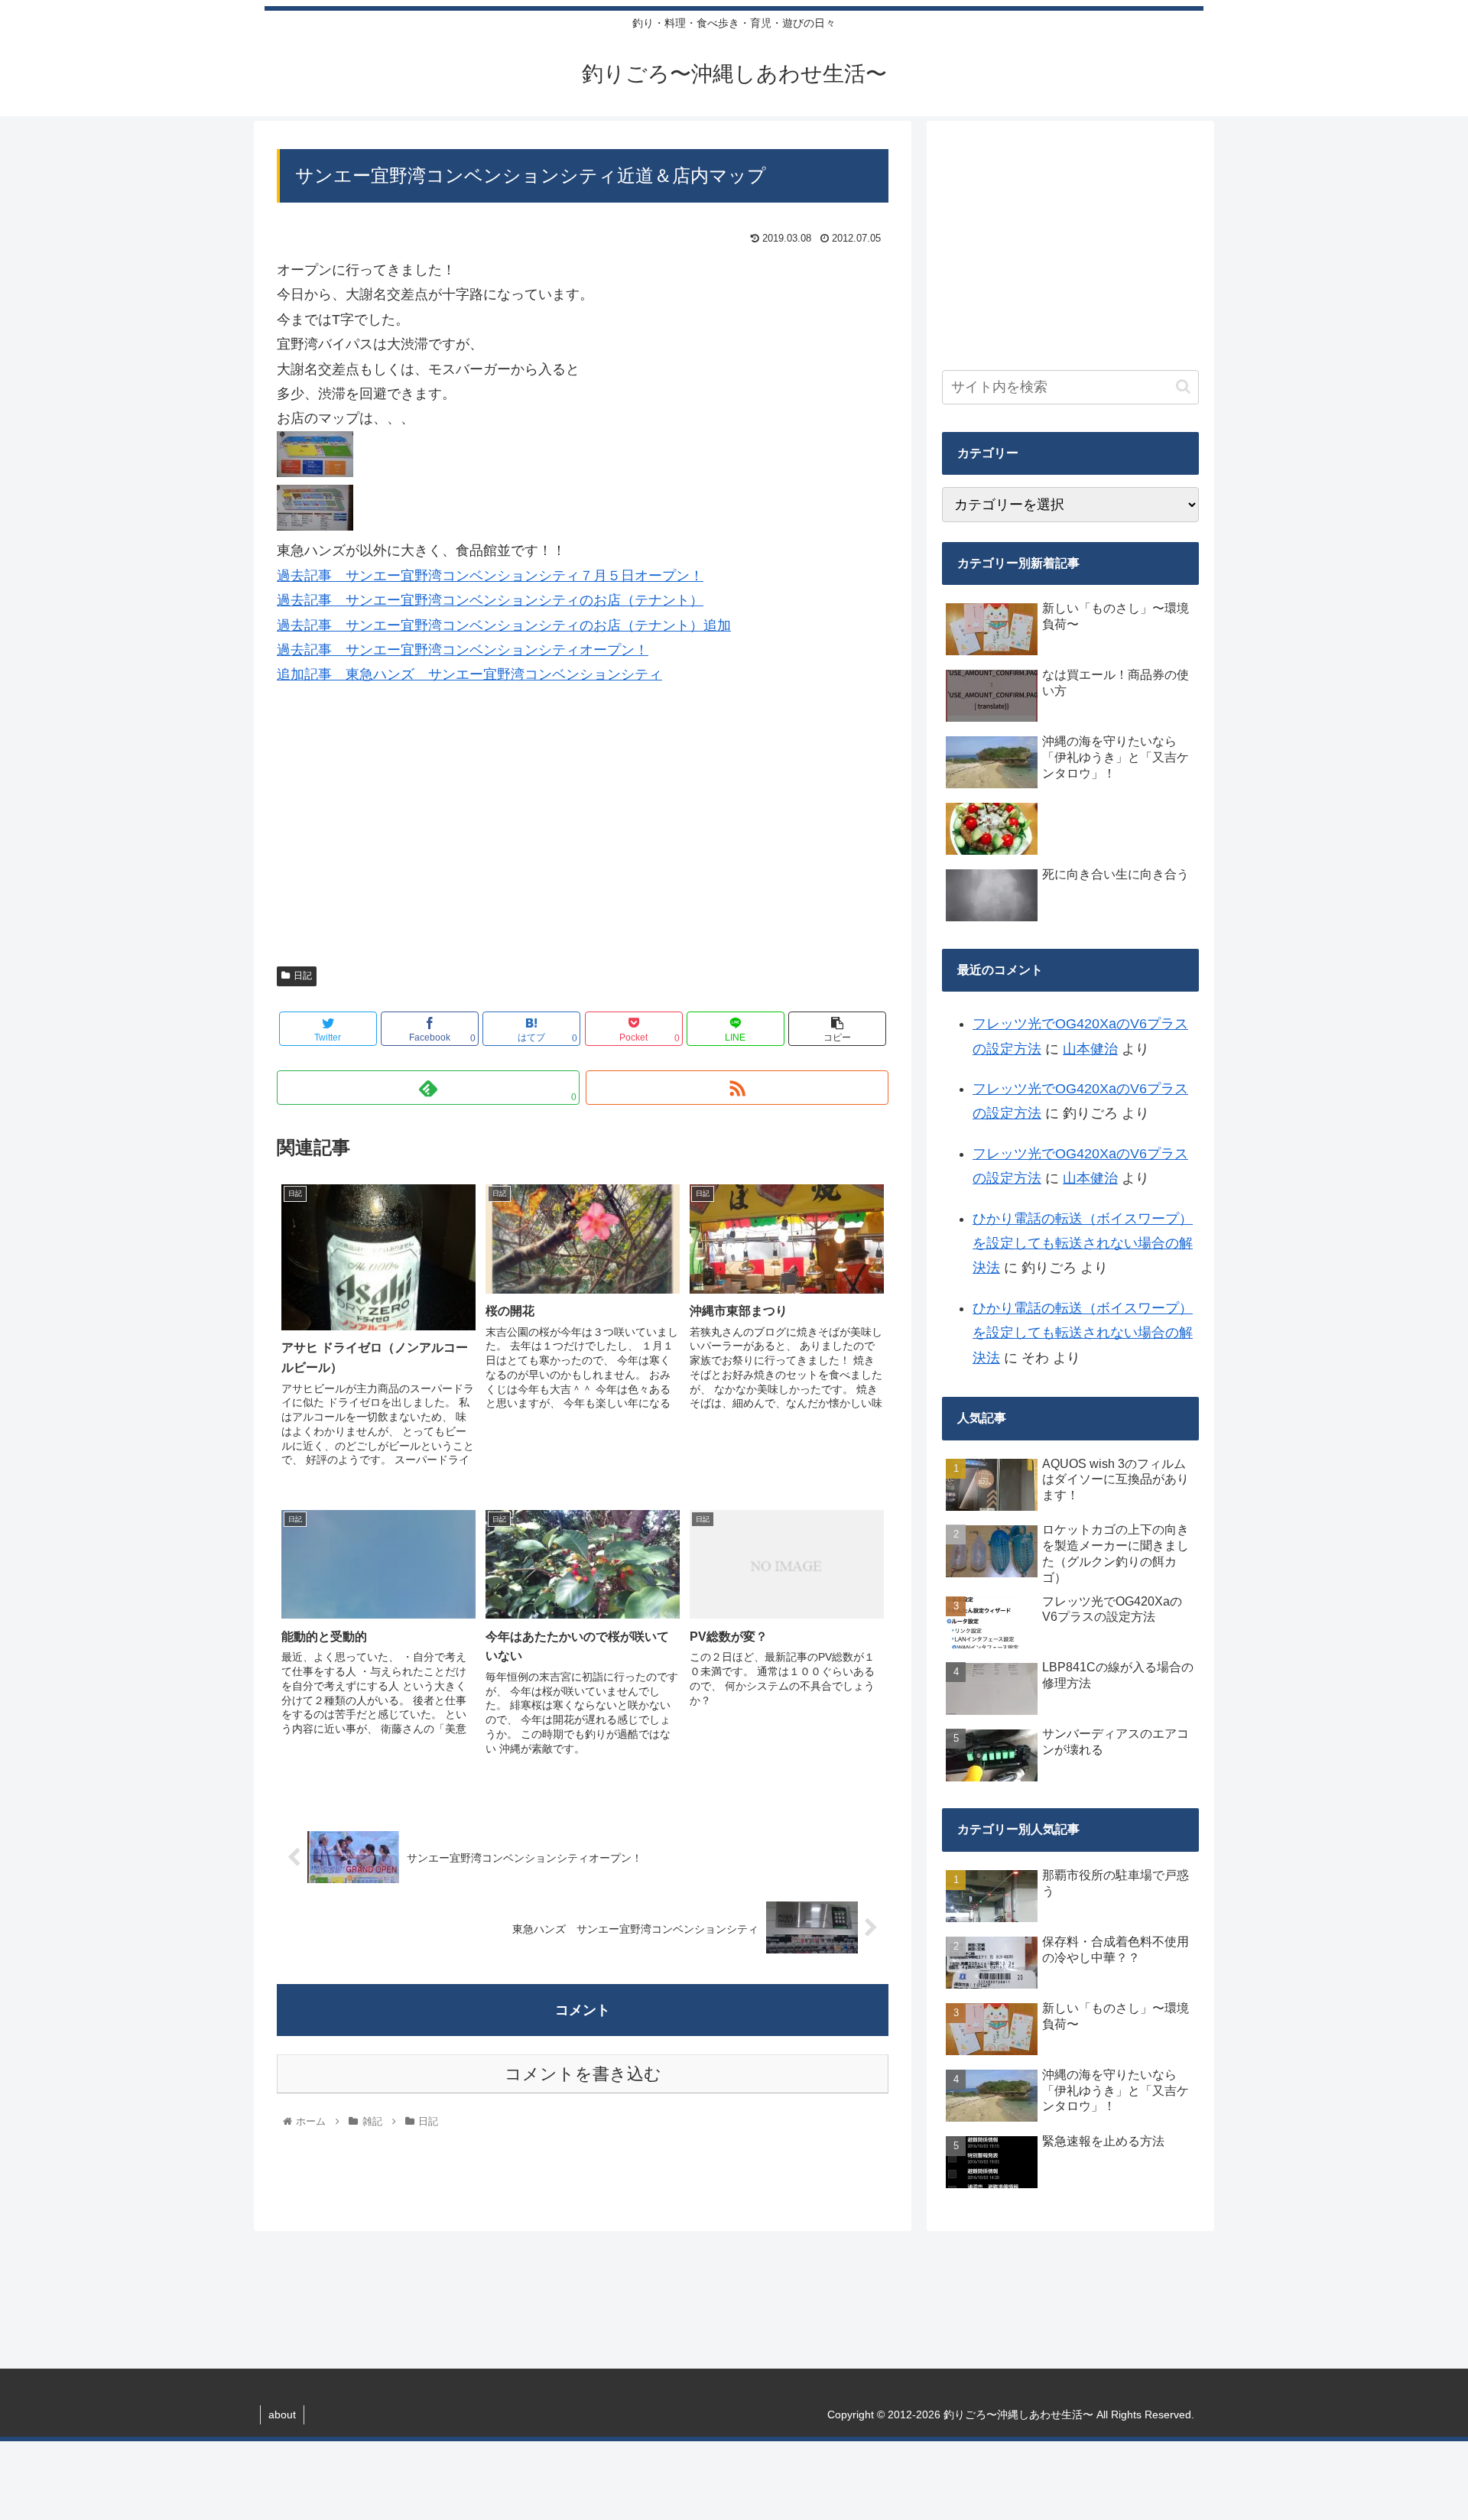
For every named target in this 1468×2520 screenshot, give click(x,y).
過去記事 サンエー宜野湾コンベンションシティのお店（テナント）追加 (504, 625)
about (282, 2414)
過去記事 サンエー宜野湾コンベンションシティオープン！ (463, 650)
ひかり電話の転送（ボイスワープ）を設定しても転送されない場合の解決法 (1083, 1244)
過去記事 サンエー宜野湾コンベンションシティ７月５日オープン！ (490, 576)
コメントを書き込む (583, 2074)
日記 (303, 976)
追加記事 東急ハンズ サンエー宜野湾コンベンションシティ (469, 674)
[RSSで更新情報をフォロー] (737, 1088)
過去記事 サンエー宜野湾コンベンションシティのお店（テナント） (490, 600)
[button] (1183, 386)
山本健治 (1090, 1049)
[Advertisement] (583, 836)
